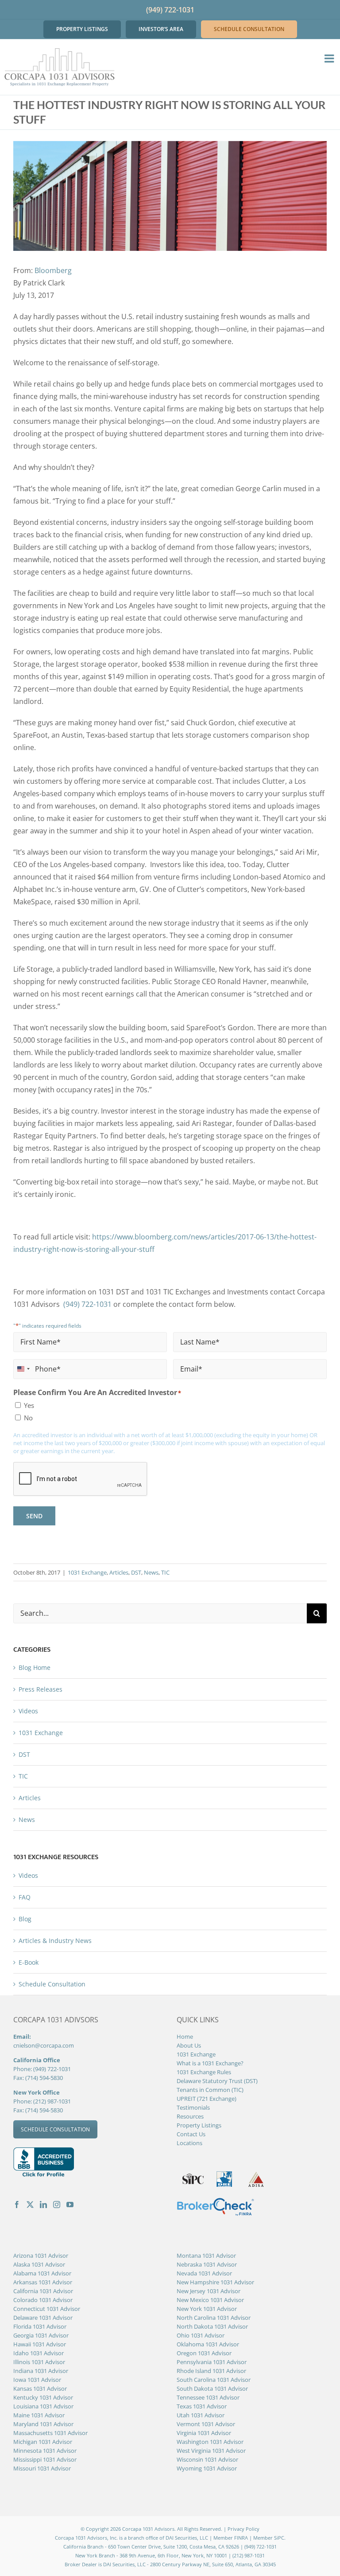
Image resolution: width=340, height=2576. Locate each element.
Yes (29, 1405)
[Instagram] (57, 2205)
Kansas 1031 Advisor (40, 2388)
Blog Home (35, 1667)
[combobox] (23, 1369)
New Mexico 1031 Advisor (210, 2300)
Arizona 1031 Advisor (41, 2255)
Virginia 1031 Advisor (204, 2433)
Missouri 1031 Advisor (42, 2468)
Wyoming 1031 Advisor (207, 2468)
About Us (189, 2045)
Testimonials (193, 2107)
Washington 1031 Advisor (210, 2442)
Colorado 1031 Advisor (43, 2300)
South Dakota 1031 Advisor (212, 2388)
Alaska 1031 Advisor (39, 2264)
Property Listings (199, 2125)
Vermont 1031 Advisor (206, 2424)
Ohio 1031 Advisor (201, 2335)
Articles (119, 1572)
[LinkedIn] (43, 2205)
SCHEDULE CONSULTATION (55, 2129)
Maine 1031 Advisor (39, 2415)
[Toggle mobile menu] (330, 58)
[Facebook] (17, 2205)
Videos (28, 1711)
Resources (190, 2116)
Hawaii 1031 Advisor (40, 2344)
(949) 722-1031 (170, 10)
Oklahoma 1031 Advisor (208, 2344)
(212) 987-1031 (52, 2101)
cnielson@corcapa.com (44, 2045)
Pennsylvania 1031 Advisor (212, 2362)
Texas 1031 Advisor (202, 2406)
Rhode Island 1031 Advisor (211, 2371)
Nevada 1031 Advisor (204, 2273)
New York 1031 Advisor (207, 2309)
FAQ (25, 1897)
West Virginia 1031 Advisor (211, 2451)
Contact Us (191, 2134)
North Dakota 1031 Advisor (212, 2326)
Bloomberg (53, 270)
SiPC (279, 2538)
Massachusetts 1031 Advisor (50, 2433)
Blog (25, 1919)
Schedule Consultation (52, 1984)
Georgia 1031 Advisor (41, 2335)
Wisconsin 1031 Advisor (207, 2459)
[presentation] (81, 1479)
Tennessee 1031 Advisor (208, 2397)
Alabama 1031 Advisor (42, 2273)
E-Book (29, 1962)
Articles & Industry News (55, 1941)
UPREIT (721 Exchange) (207, 2099)
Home (185, 2037)
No (28, 1418)
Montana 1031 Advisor (206, 2255)
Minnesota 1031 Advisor (45, 2451)
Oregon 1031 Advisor (204, 2353)
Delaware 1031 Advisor (43, 2318)
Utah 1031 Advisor (201, 2415)
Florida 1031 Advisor (40, 2326)
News (151, 1572)
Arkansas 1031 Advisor (43, 2282)
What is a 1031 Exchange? (210, 2063)
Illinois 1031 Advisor (39, 2362)
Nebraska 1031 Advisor (207, 2264)
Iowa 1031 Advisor (37, 2380)
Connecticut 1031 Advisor (47, 2309)
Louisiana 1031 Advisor (43, 2406)
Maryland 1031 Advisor (43, 2424)
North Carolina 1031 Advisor (214, 2318)
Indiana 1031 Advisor (41, 2371)
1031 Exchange (87, 1572)
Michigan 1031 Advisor (43, 2442)
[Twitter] (30, 2205)
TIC (165, 1572)
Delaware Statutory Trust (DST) (217, 2081)
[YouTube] (70, 2205)
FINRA (241, 2538)
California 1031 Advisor (43, 2291)
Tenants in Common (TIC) (210, 2090)
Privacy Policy (243, 2529)
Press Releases (41, 1689)
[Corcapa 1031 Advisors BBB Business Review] (44, 2152)
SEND (34, 1516)
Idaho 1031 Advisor (39, 2353)
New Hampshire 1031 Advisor (215, 2282)
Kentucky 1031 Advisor (43, 2397)
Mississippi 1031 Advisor (45, 2459)
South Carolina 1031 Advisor (214, 2380)
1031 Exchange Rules (204, 2072)
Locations (189, 2143)
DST (136, 1572)
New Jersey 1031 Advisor (209, 2291)
